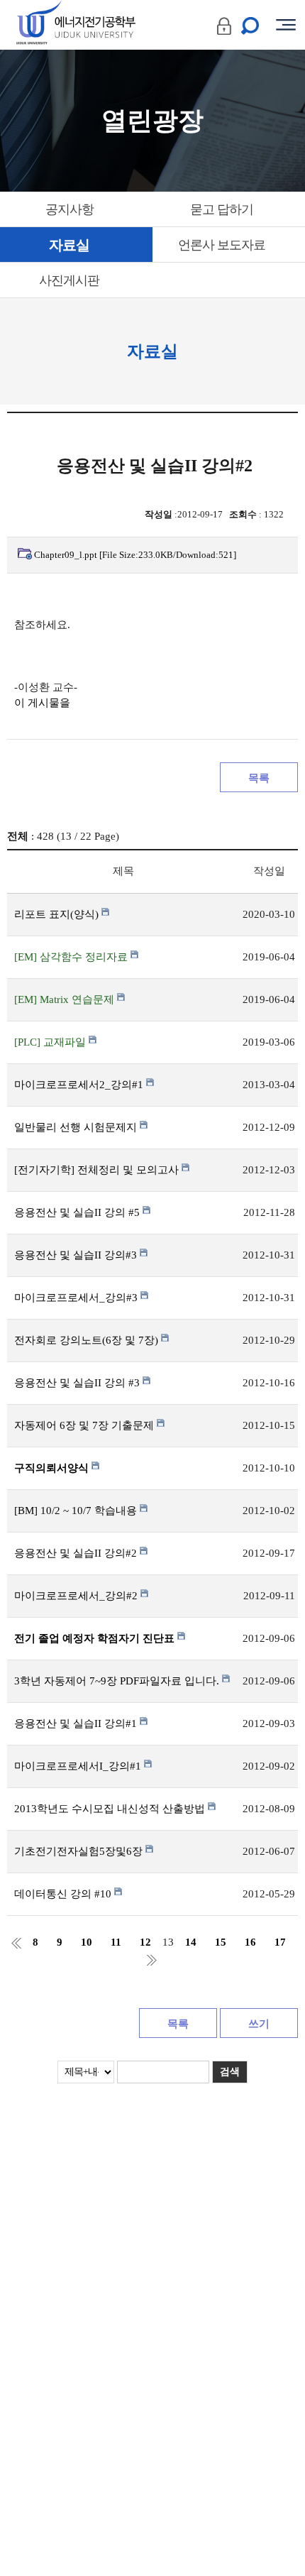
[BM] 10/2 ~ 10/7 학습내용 (77, 1511)
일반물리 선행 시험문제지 (77, 1127)
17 (280, 1942)
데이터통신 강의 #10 (64, 1894)
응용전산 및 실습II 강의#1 (77, 1723)
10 (87, 1942)
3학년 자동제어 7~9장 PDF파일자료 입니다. (118, 1681)
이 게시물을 (42, 703)
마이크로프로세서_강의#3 (77, 1298)
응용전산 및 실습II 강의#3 (77, 1255)
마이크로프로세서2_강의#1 (80, 1085)
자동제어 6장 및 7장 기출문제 (85, 1425)
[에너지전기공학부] (101, 25)
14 (191, 1942)
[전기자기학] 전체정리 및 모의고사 (98, 1170)
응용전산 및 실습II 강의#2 (77, 1553)
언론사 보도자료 (222, 245)
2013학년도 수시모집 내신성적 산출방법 (111, 1809)
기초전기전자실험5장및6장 (80, 1851)
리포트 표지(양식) (58, 914)
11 (116, 1942)
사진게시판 (69, 280)
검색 (230, 2072)
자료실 (69, 245)
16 (250, 1942)
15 (221, 1942)
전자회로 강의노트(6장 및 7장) (88, 1340)
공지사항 (70, 209)
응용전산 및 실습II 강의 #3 (78, 1383)
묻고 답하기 (222, 209)
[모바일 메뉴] (286, 25)
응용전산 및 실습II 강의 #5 (78, 1212)
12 (145, 1942)
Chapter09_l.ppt (135, 555)
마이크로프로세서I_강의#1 (79, 1766)
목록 (259, 778)
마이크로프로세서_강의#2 (77, 1596)
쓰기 (259, 2024)
